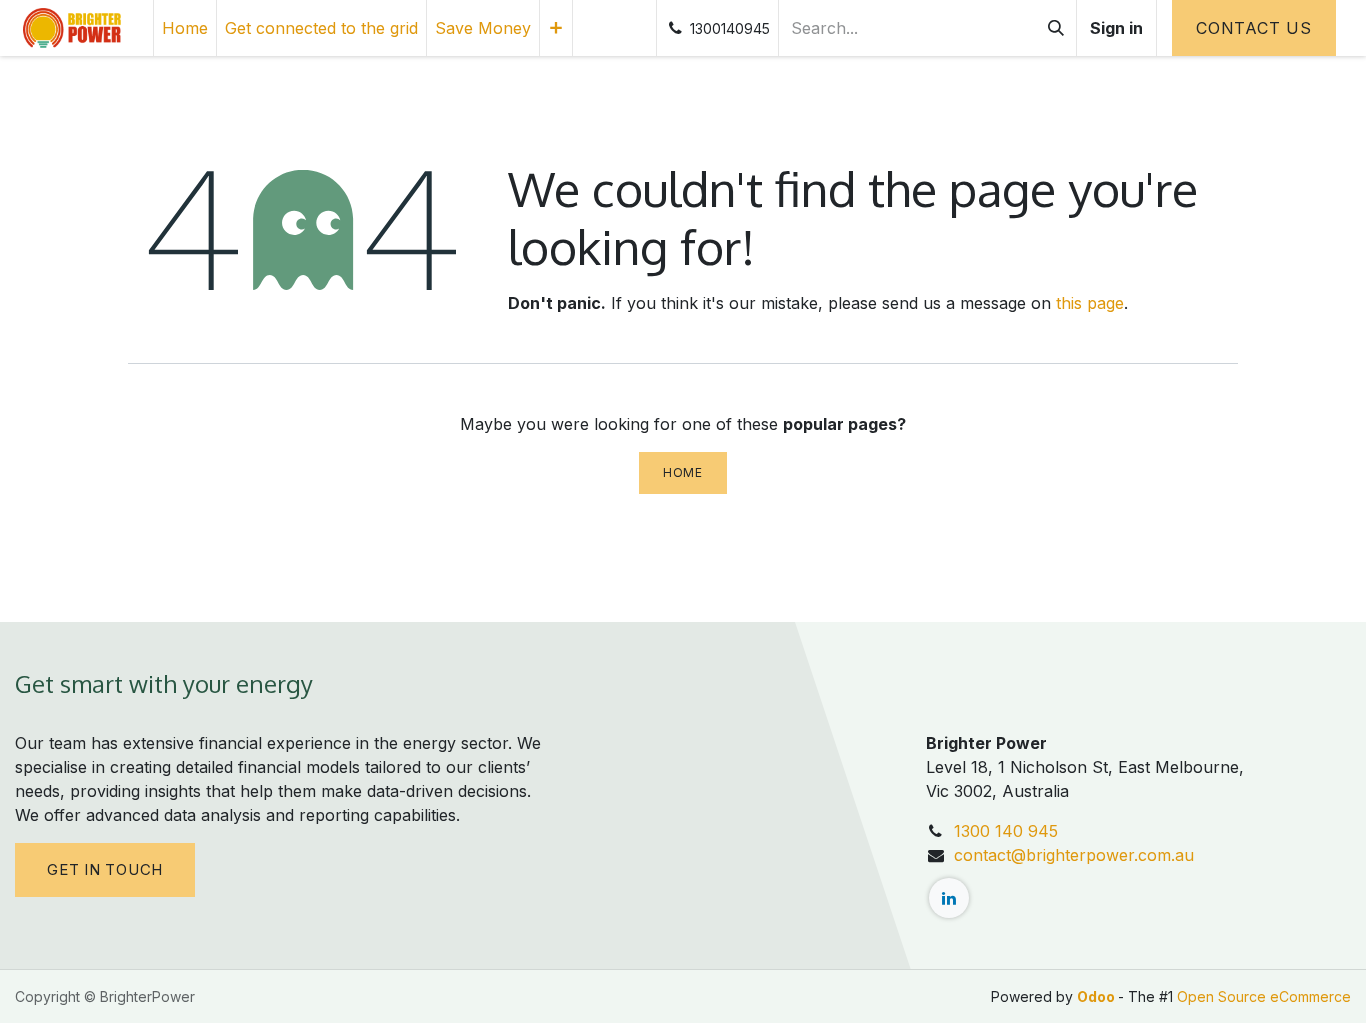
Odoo (1097, 996)
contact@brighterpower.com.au (1074, 855)
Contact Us (1254, 28)
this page (1090, 303)
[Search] (1056, 28)
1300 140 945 (1006, 831)
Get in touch (105, 869)
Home (682, 472)
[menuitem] (185, 28)
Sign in (1116, 28)
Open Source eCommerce (1264, 996)
